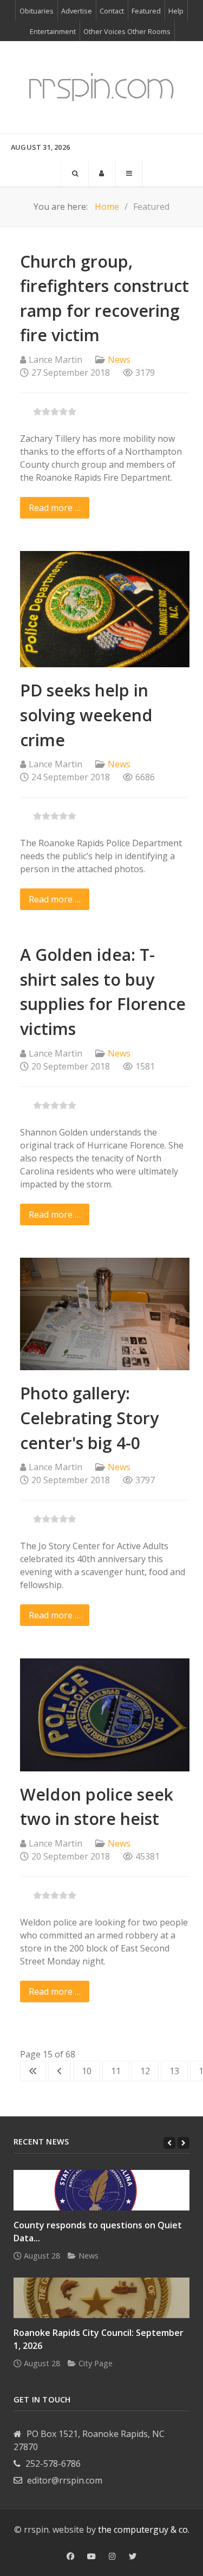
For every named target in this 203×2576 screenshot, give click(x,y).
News (119, 360)
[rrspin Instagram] (112, 2557)
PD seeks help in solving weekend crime (86, 715)
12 (145, 2071)
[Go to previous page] (60, 2071)
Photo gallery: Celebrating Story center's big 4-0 (89, 1418)
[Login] (102, 173)
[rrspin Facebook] (70, 2557)
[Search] (75, 173)
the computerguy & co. (144, 2529)
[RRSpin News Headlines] (101, 87)
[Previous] (169, 2143)
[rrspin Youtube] (91, 2557)
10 (87, 2071)
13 (174, 2071)
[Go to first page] (33, 2071)
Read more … (55, 508)
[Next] (184, 2143)
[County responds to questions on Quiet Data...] (101, 2190)
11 (116, 2071)
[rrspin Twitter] (133, 2557)
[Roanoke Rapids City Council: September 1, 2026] (101, 2298)
